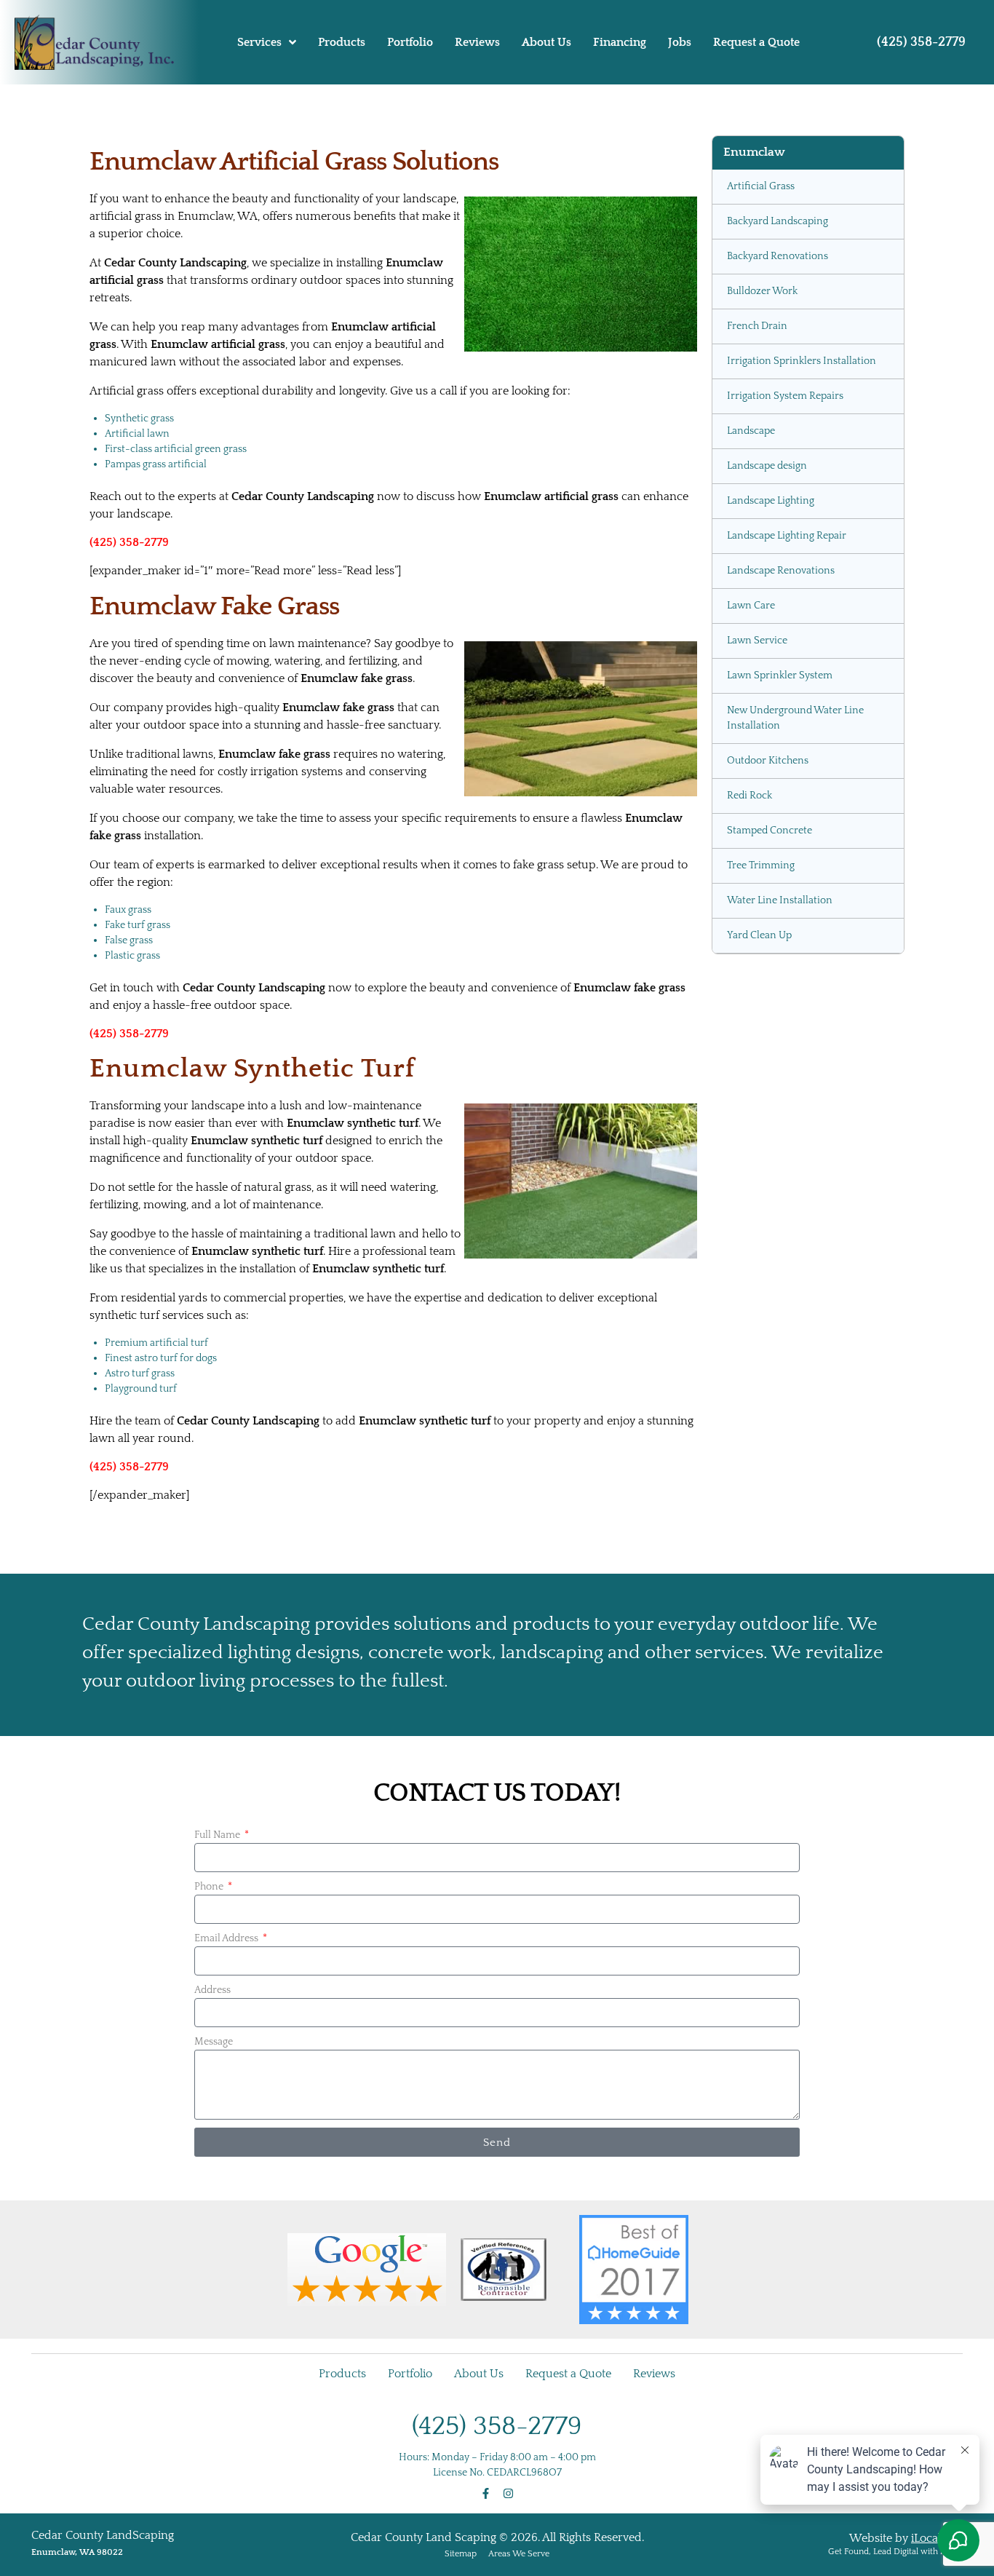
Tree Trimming (761, 865)
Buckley (746, 1193)
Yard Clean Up (759, 935)
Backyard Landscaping (778, 221)
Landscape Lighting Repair (787, 536)
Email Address (227, 2208)
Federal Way (756, 1507)
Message (214, 2312)
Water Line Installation (780, 900)
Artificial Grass (761, 186)
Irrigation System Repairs (785, 396)
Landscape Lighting (771, 501)
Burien (743, 1228)
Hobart (744, 1577)
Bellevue (747, 1088)
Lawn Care (751, 606)
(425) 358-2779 (921, 42)
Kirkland (748, 1717)
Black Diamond (763, 1123)
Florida (743, 1542)
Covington (751, 1298)
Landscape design (767, 466)
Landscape (751, 431)
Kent (738, 1647)
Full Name (218, 2105)
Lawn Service (757, 641)
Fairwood (749, 1438)
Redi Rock (750, 796)
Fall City (745, 1473)
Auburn (746, 1053)
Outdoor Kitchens (768, 761)
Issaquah (748, 1612)
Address (212, 2260)
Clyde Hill (750, 1263)
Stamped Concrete (770, 831)
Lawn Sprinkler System (780, 675)
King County (756, 1682)
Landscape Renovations (781, 571)
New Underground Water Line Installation (795, 718)
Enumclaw (752, 1403)
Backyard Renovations (778, 256)
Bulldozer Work (762, 291)
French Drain (757, 326)
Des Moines (754, 1333)
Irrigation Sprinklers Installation (802, 361)
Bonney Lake (757, 1158)
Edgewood (752, 1368)
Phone (210, 2157)
